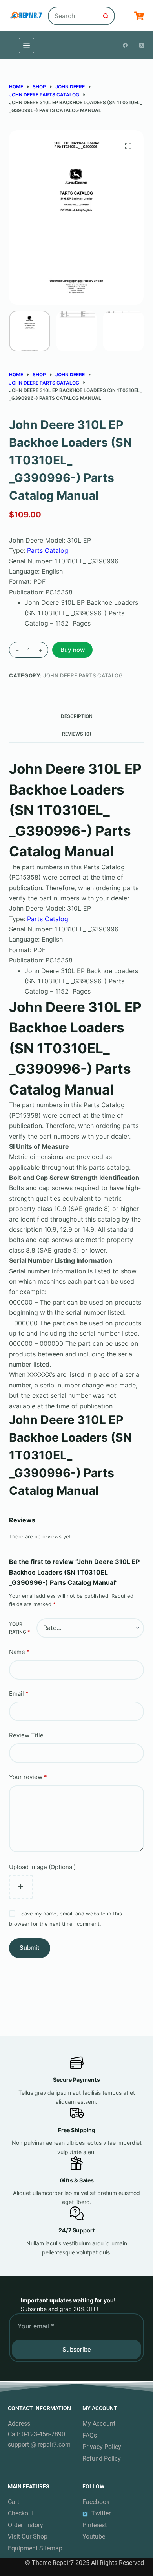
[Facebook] (125, 45)
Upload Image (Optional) (42, 1867)
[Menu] (26, 45)
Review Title (26, 1735)
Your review (28, 1777)
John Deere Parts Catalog (83, 675)
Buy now (73, 650)
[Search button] (106, 16)
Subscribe (77, 2349)
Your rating (19, 1628)
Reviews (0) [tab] (77, 734)
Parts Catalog (48, 550)
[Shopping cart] (139, 16)
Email (19, 1694)
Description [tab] (77, 716)
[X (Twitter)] (142, 45)
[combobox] (73, 16)
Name (19, 1652)
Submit (30, 1948)
